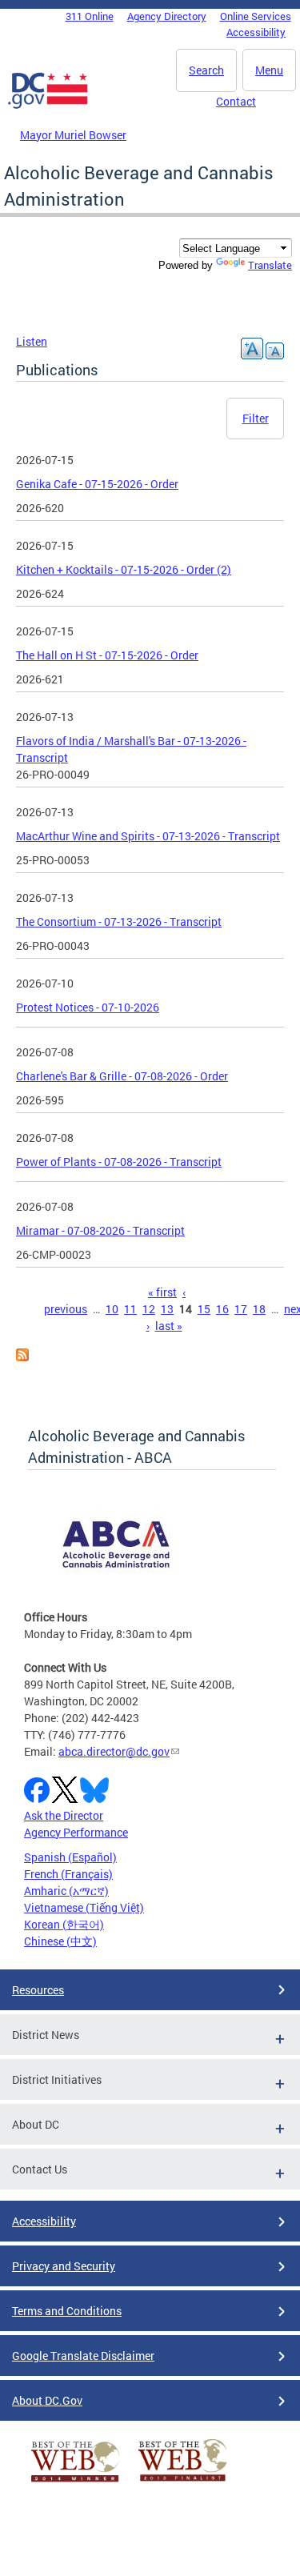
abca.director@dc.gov (114, 1751)
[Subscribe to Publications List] (22, 1357)
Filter (256, 418)
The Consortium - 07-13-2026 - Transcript (119, 921)
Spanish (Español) (70, 1857)
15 (204, 1309)
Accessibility (256, 32)
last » (169, 1326)
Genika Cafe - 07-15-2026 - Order (97, 484)
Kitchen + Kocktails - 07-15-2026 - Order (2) (124, 569)
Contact (236, 101)
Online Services (256, 16)
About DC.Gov (47, 2400)
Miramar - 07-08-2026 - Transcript (100, 1230)
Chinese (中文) (60, 1941)
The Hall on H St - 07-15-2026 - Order (107, 655)
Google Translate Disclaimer (83, 2356)
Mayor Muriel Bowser (73, 135)
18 (259, 1309)
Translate (270, 265)
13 (167, 1309)
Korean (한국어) (64, 1924)
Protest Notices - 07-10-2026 (88, 1007)
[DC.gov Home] (48, 106)
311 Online (90, 16)
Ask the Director (64, 1815)
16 (222, 1309)
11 (130, 1309)
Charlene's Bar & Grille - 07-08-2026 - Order (122, 1076)
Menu (269, 70)
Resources (38, 1990)
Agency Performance (76, 1832)
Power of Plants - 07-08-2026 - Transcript (119, 1162)
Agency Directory (167, 16)
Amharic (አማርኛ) (66, 1891)
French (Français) (68, 1874)
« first (162, 1292)
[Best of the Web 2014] (75, 2482)
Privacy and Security (64, 2266)
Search (206, 70)
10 (112, 1309)
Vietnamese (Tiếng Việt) (84, 1907)
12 (149, 1309)
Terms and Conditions (67, 2311)
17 (241, 1309)
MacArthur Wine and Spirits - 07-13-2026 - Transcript (148, 836)
